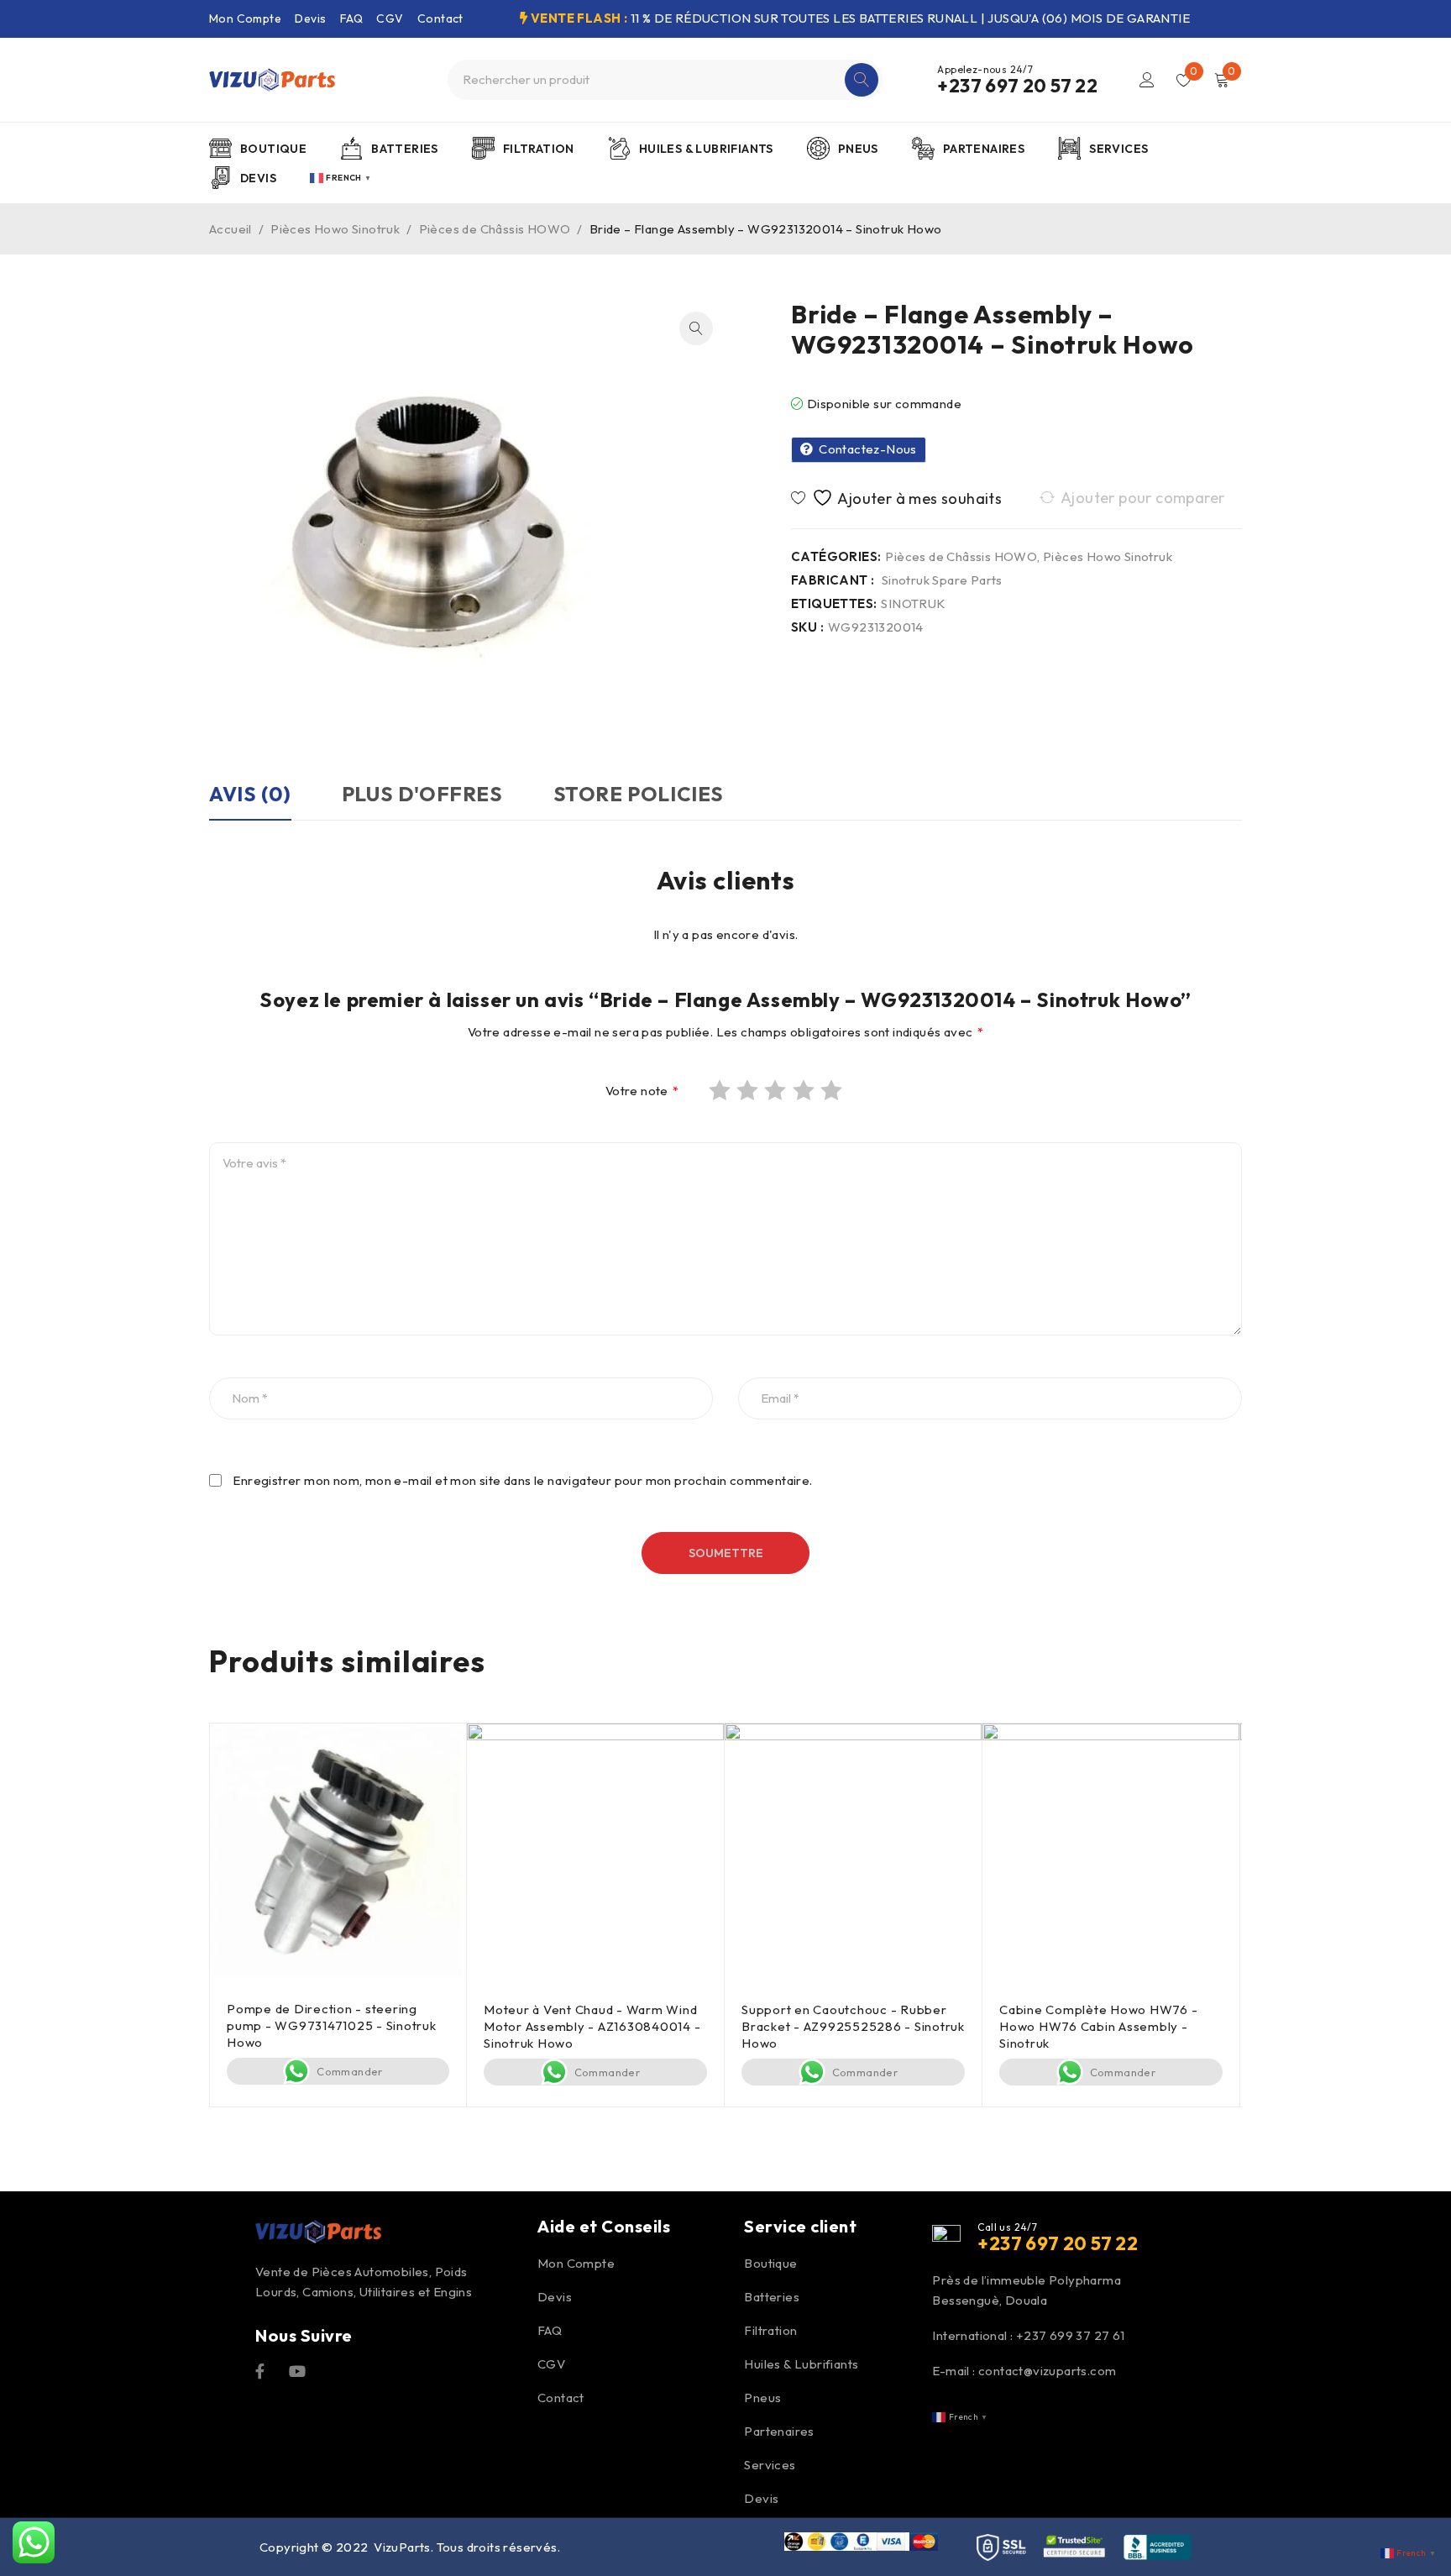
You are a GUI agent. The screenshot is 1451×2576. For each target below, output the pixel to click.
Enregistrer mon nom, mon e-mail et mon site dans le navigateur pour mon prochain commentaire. (522, 1481)
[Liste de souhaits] (899, 498)
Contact (440, 18)
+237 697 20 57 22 (1017, 86)
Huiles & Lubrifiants (801, 2364)
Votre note (642, 1091)
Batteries (772, 2297)
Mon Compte (245, 18)
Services (770, 2465)
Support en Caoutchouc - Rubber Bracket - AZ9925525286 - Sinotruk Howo (853, 2026)
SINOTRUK (913, 604)
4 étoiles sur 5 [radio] (805, 1090)
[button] (696, 328)
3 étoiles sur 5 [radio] (777, 1090)
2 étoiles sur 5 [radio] (749, 1090)
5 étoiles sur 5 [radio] (833, 1090)
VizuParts (402, 2547)
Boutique (770, 2263)
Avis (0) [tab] (250, 794)
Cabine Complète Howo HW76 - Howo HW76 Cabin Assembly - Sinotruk (1098, 2026)
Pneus (762, 2398)
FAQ (351, 18)
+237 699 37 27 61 (1071, 2335)
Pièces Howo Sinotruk (335, 229)
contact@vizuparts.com (1047, 2371)
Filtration (770, 2330)
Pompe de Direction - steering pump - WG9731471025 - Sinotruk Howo (332, 2025)
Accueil (230, 229)
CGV (390, 18)
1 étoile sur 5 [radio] (721, 1090)
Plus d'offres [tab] (422, 794)
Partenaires (779, 2431)
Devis (310, 18)
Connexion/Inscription (1147, 80)
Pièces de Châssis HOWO (495, 229)
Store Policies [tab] (639, 794)
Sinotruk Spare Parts (942, 580)
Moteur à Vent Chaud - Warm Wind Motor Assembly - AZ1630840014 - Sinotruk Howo (592, 2026)
